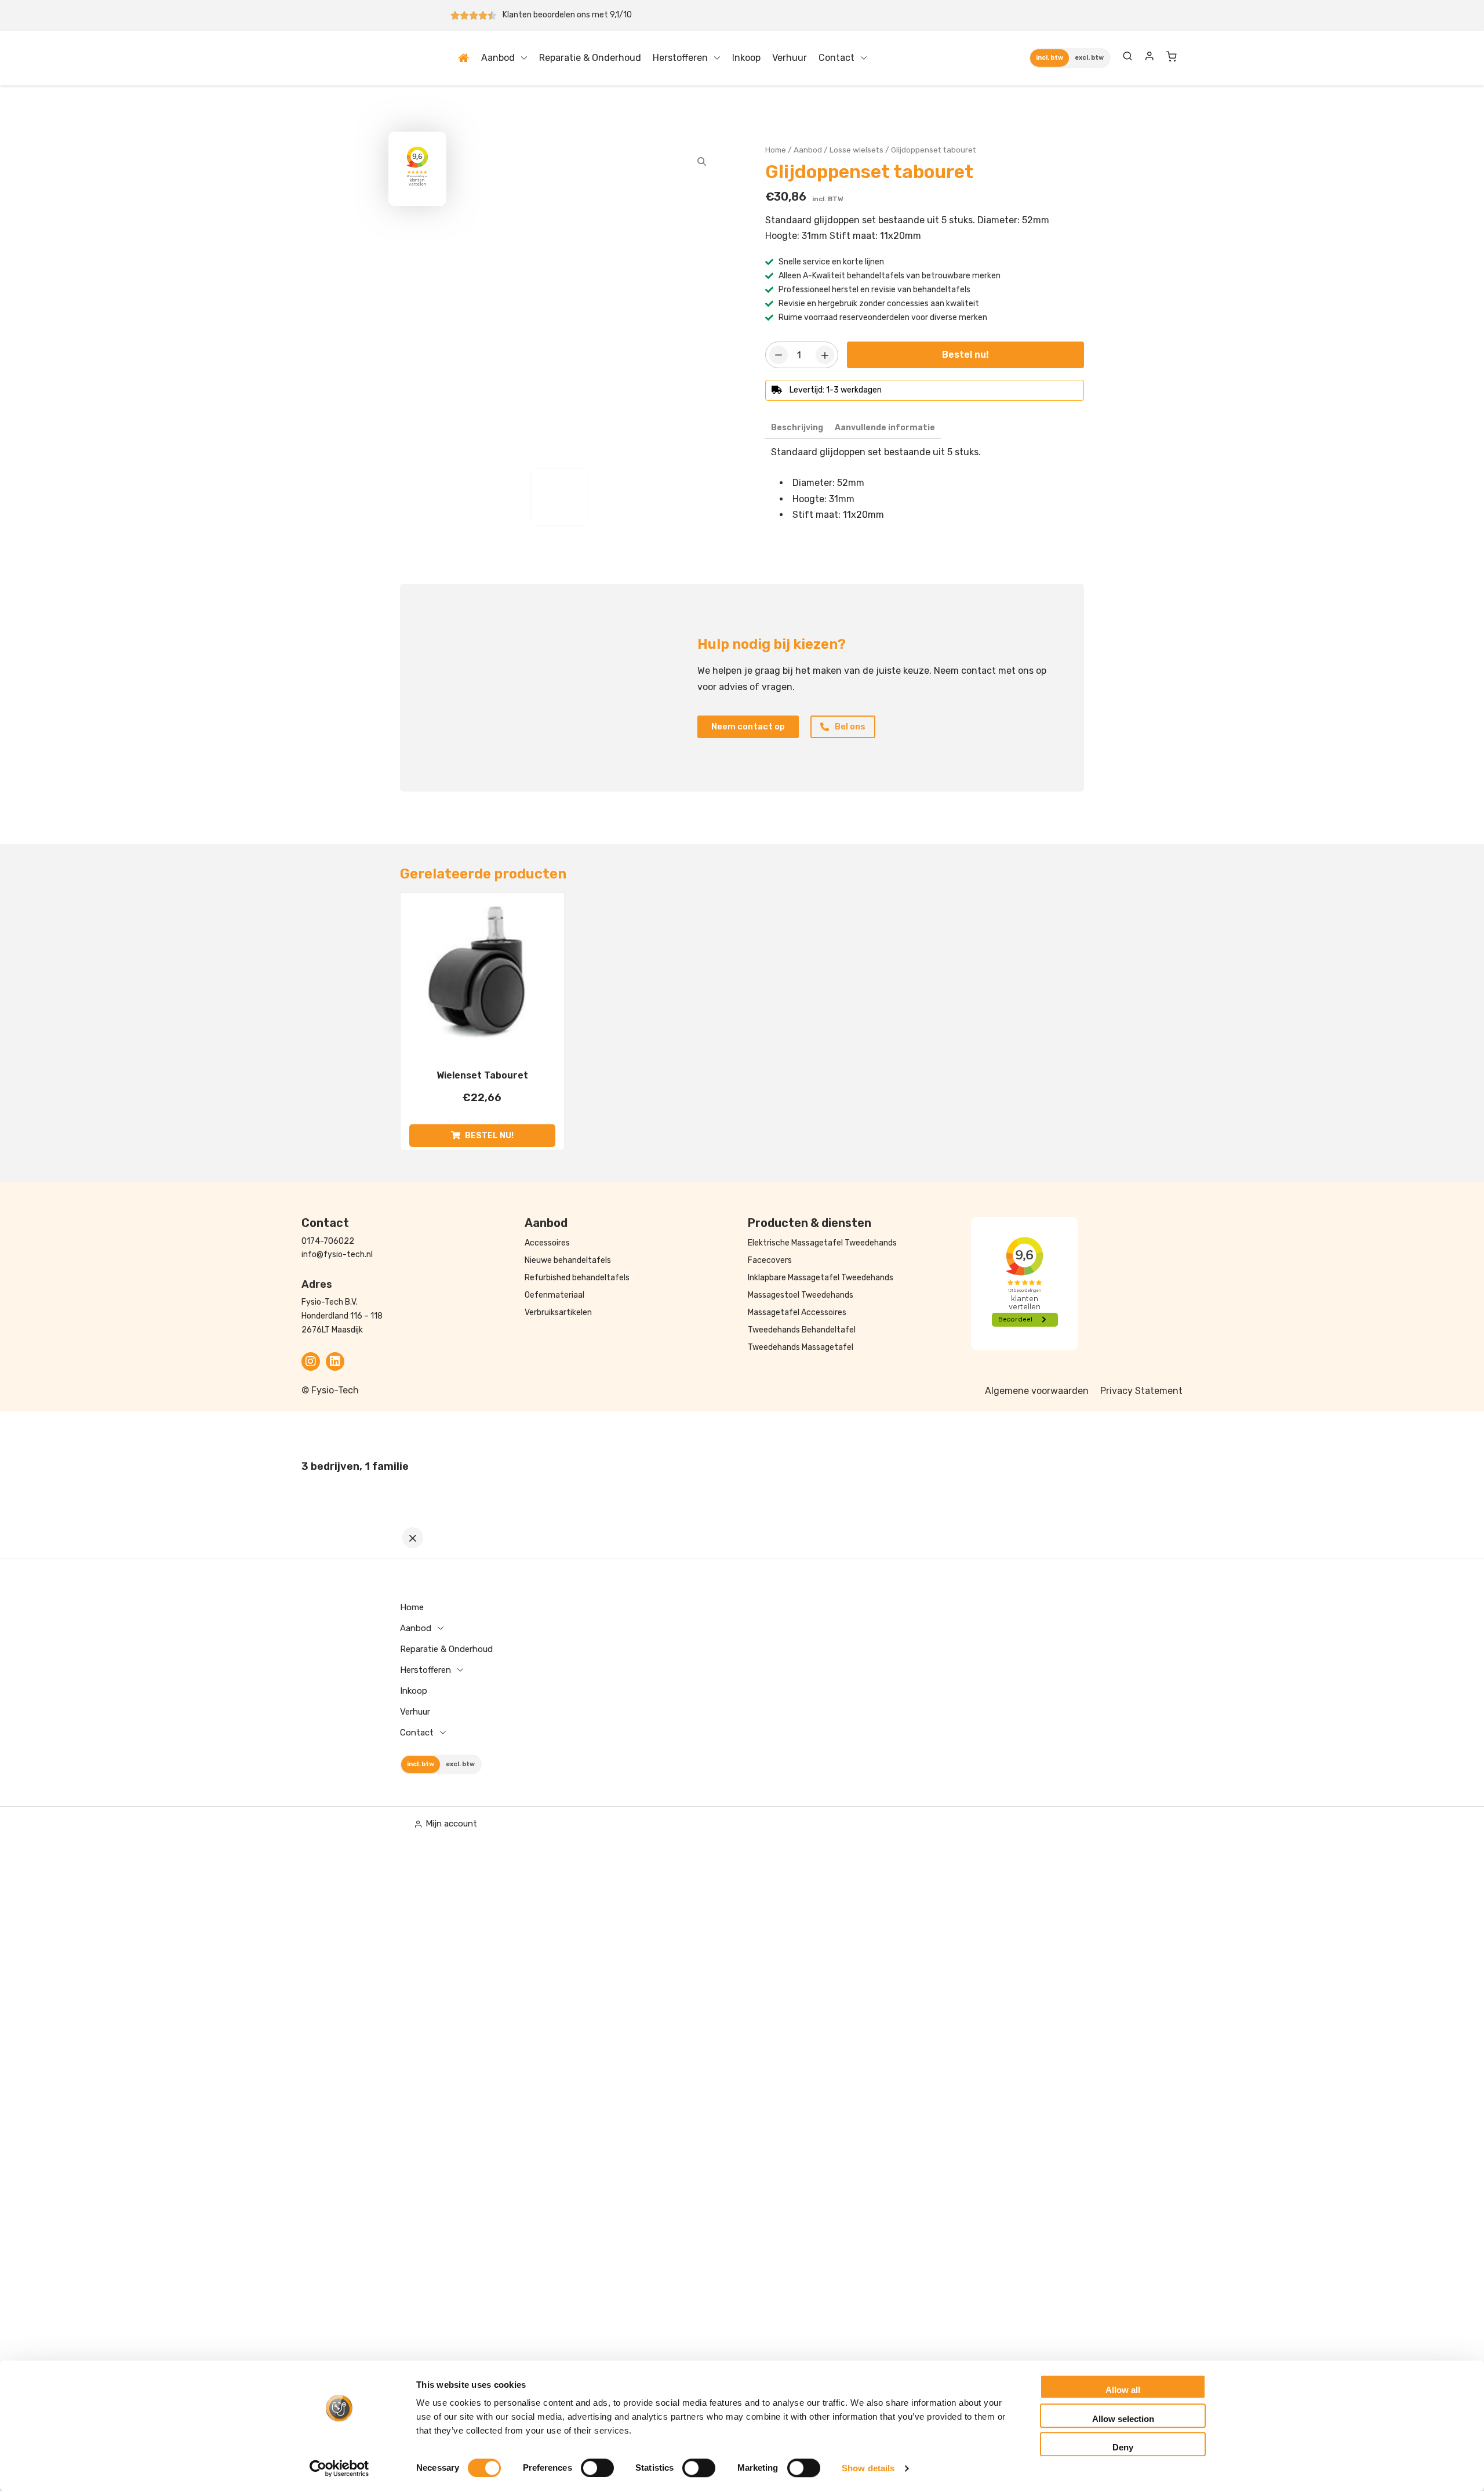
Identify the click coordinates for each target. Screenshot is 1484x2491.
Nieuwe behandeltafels (568, 1260)
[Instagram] (311, 1361)
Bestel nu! (965, 355)
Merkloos (849, 543)
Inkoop (746, 58)
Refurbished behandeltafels (577, 1278)
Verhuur (790, 58)
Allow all (1123, 2390)
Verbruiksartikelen (558, 1312)
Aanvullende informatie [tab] (885, 428)
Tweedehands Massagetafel (801, 1347)
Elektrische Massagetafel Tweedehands (822, 1243)
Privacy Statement (1141, 1391)
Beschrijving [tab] (797, 428)
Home (465, 58)
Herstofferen (680, 58)
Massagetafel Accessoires (797, 1312)
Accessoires (547, 1243)
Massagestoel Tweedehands (801, 1295)
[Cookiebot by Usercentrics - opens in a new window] (339, 2468)
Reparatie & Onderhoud (590, 58)
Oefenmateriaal (554, 1295)
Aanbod (498, 58)
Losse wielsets (856, 150)
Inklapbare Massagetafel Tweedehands (821, 1278)
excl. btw (1089, 58)
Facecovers (770, 1260)
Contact (836, 58)
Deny (1123, 2447)
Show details (868, 2468)
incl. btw (1050, 58)
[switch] (597, 2468)
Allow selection (1123, 2419)
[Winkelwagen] (1172, 56)
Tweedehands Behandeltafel (802, 1330)
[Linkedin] (335, 1361)
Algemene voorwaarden (1037, 1391)
